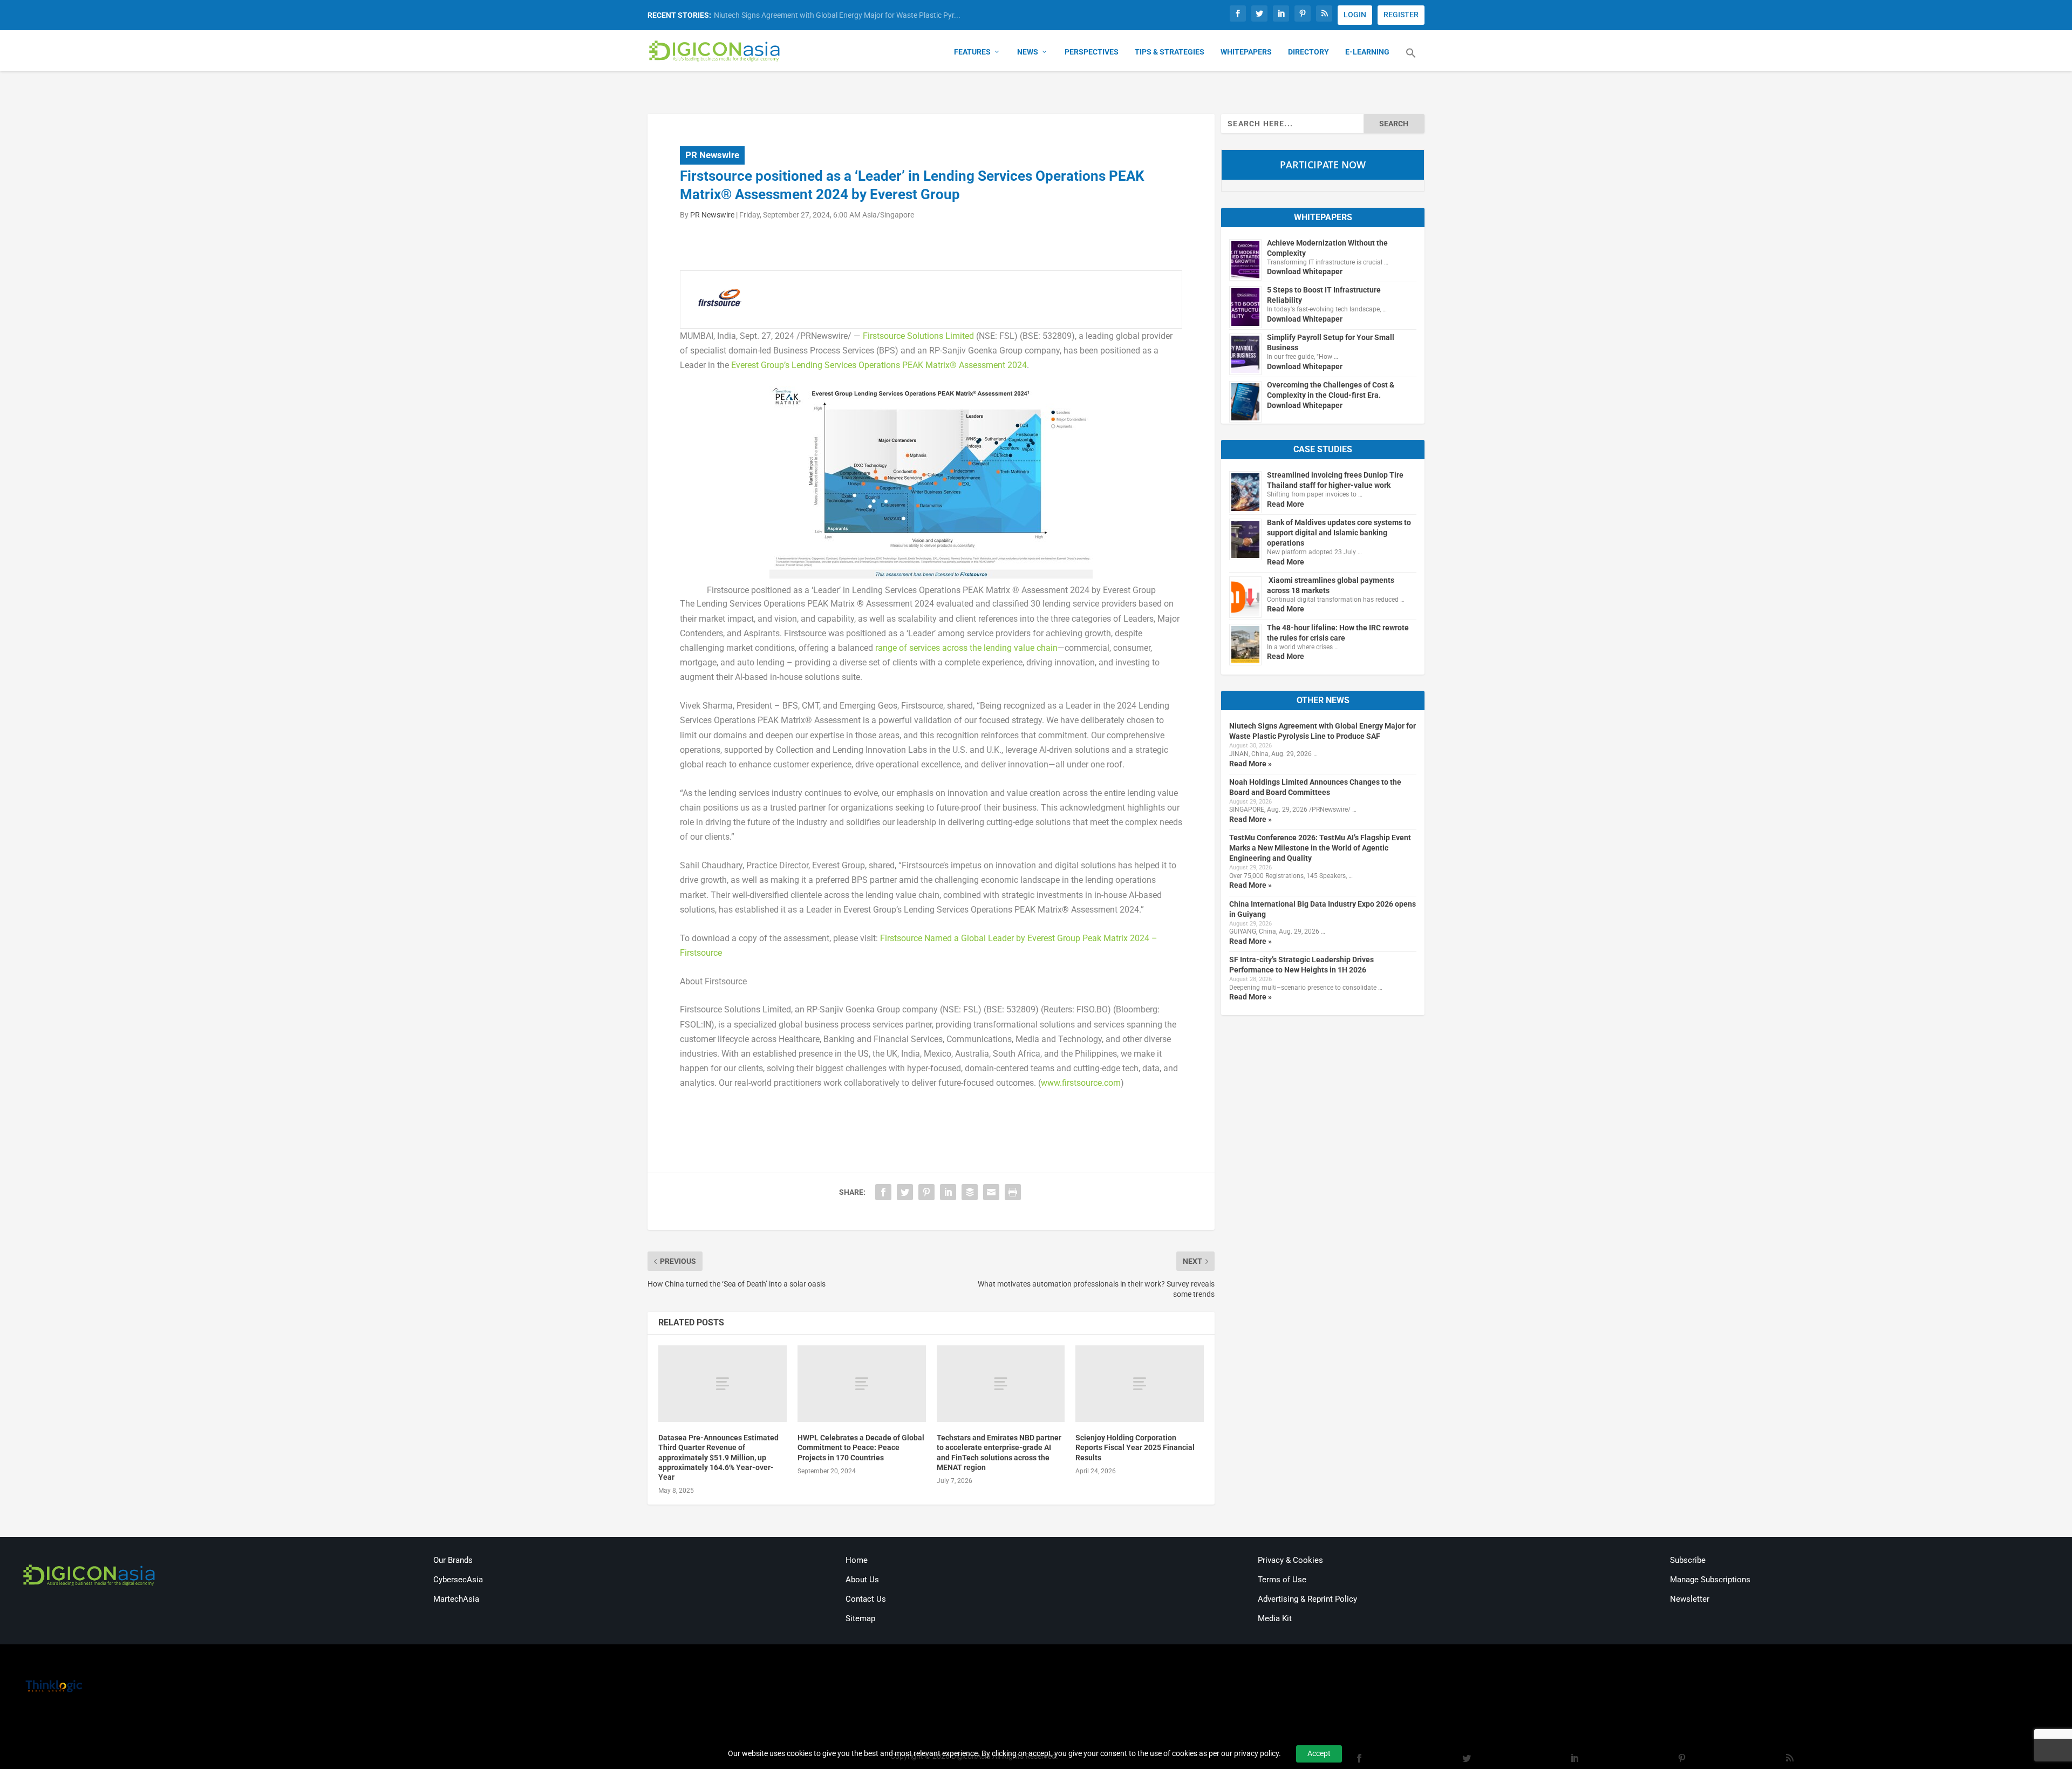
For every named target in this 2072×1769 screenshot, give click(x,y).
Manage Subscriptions (1710, 1580)
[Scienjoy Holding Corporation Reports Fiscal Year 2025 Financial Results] (1140, 1384)
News (1028, 52)
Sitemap (860, 1618)
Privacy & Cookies (1290, 1560)
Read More (1286, 504)
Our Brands (453, 1560)
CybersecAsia (458, 1580)
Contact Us (866, 1599)
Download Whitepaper (1305, 271)
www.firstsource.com (1081, 1083)
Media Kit (1275, 1618)
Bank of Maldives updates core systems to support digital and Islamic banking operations (1339, 533)
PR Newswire (712, 155)
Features (972, 52)
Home (857, 1560)
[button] (1411, 59)
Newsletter (1690, 1599)
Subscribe (1688, 1560)
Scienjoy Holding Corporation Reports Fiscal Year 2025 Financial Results (1135, 1447)
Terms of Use (1282, 1580)
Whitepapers (1246, 52)
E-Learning (1367, 52)
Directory (1308, 52)
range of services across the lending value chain (966, 648)
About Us (862, 1580)
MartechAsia (456, 1599)
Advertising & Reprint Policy (1307, 1599)
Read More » (1250, 764)
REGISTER (1401, 15)
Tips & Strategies (1170, 52)
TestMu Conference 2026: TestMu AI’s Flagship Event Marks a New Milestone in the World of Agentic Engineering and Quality (1320, 848)
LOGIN (1355, 15)
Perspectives (1092, 52)
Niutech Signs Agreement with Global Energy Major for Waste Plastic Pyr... (837, 15)
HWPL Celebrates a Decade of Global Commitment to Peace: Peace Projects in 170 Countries (861, 1447)
